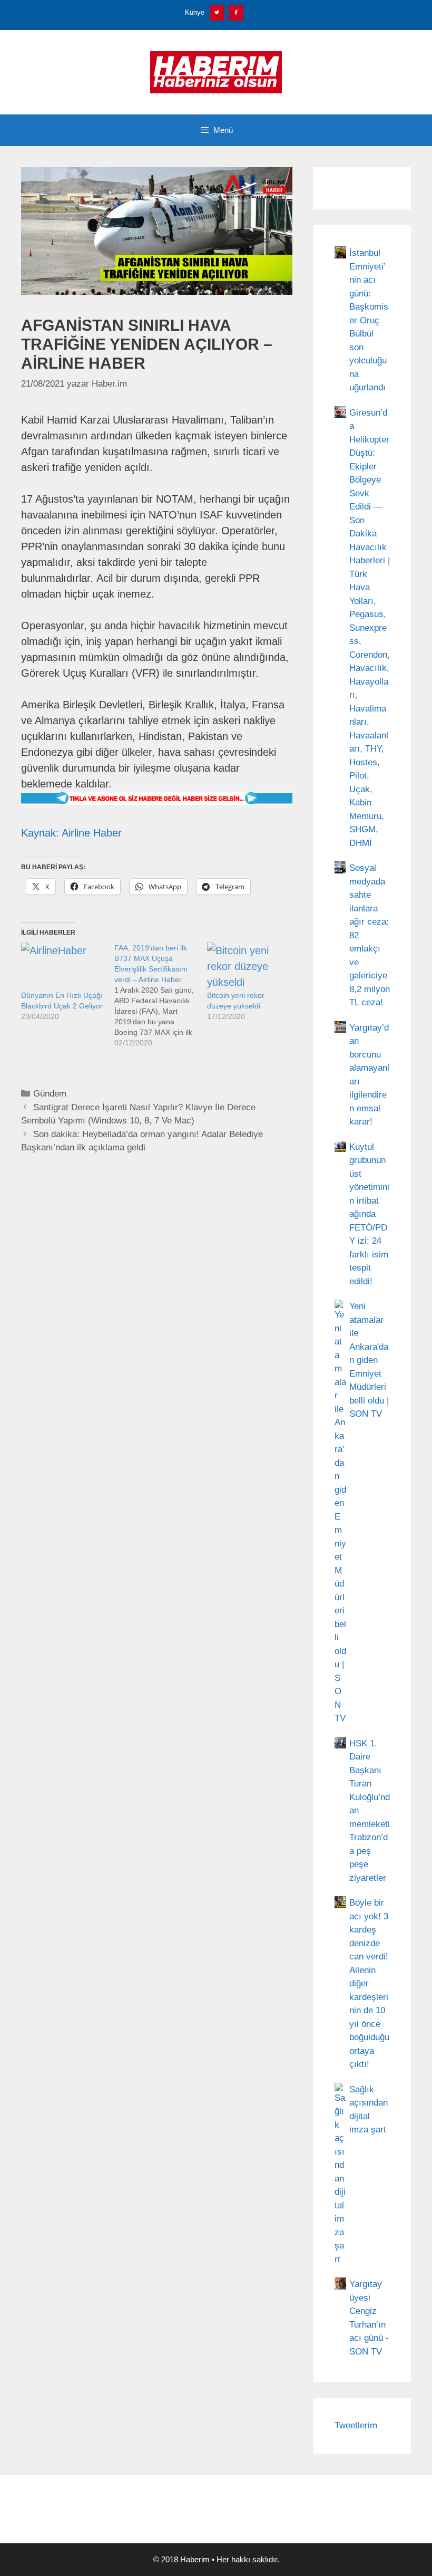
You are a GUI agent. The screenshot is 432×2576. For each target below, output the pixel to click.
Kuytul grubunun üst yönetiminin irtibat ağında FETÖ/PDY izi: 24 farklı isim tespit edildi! (369, 1214)
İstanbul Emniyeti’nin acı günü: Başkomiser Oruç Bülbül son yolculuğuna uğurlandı (369, 320)
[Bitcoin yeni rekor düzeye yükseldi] (248, 966)
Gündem (50, 1094)
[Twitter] (217, 13)
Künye (195, 12)
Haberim (195, 2559)
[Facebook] (236, 13)
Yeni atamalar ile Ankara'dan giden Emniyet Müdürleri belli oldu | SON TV (369, 1360)
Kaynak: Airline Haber (71, 833)
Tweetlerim (356, 2425)
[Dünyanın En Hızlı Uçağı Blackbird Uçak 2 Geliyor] (62, 966)
